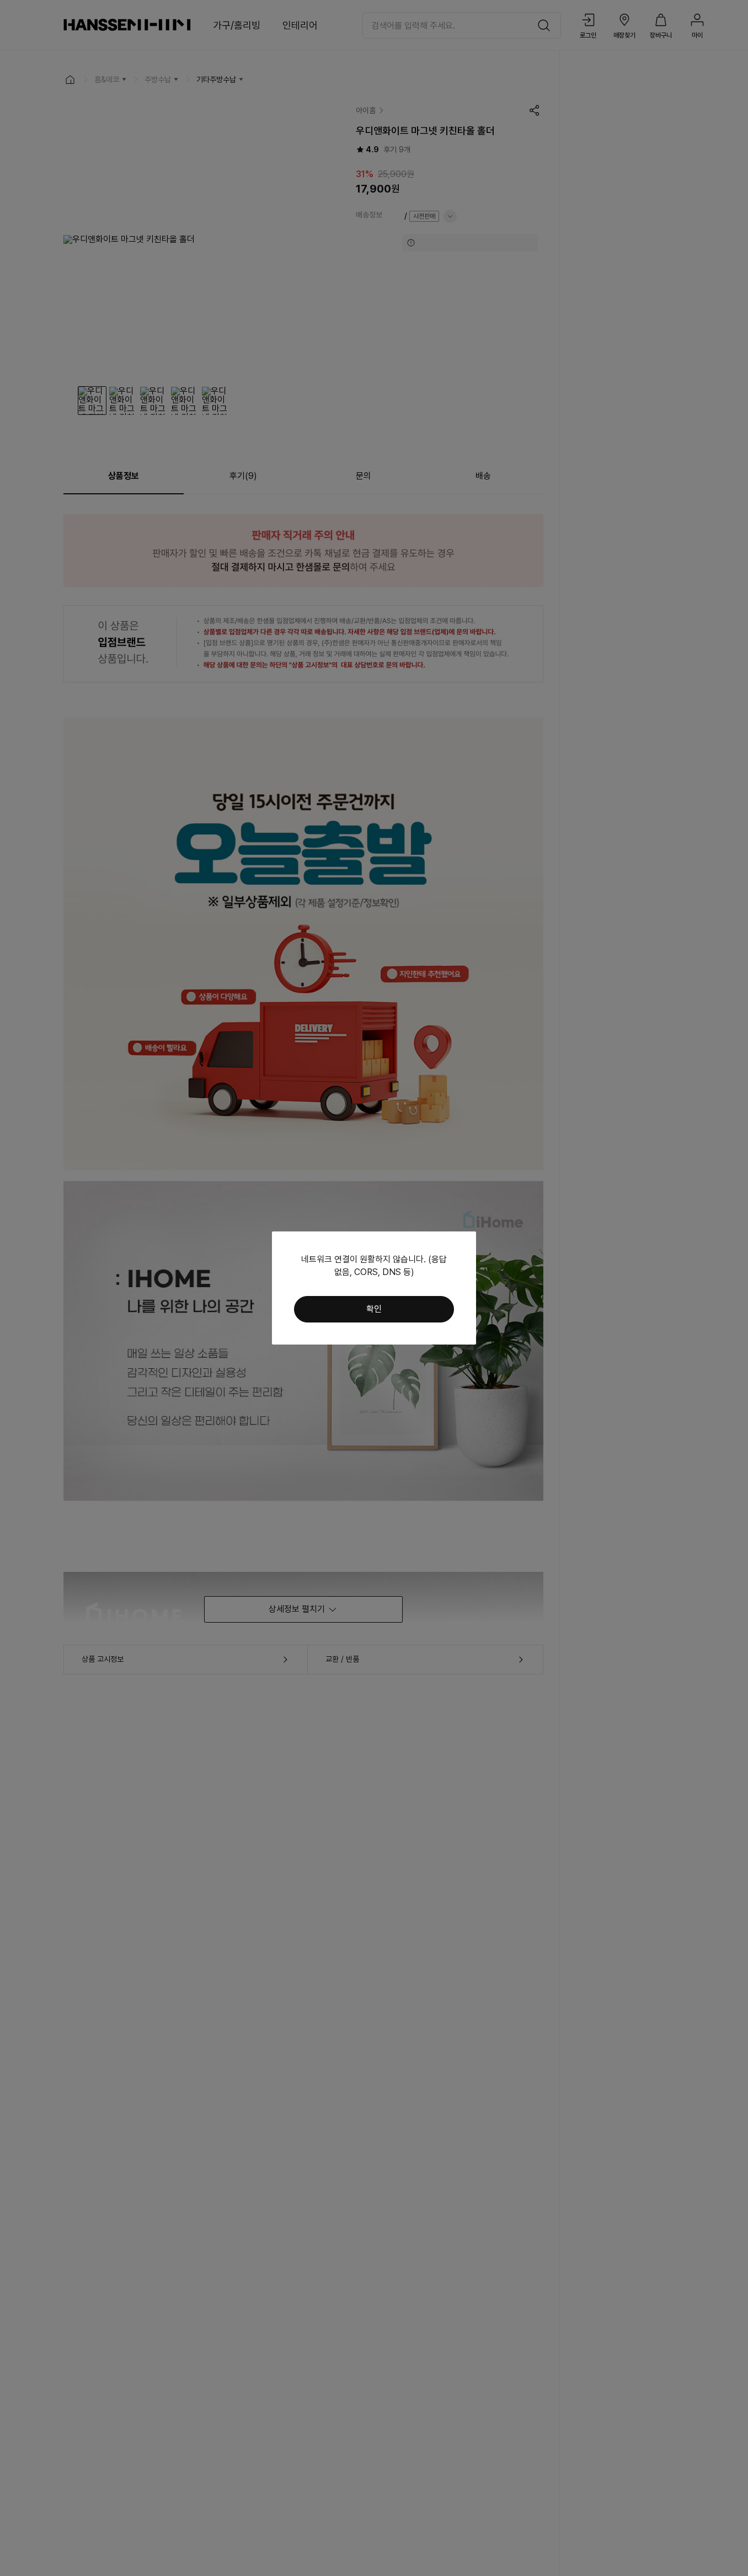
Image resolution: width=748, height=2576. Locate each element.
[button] (374, 1309)
